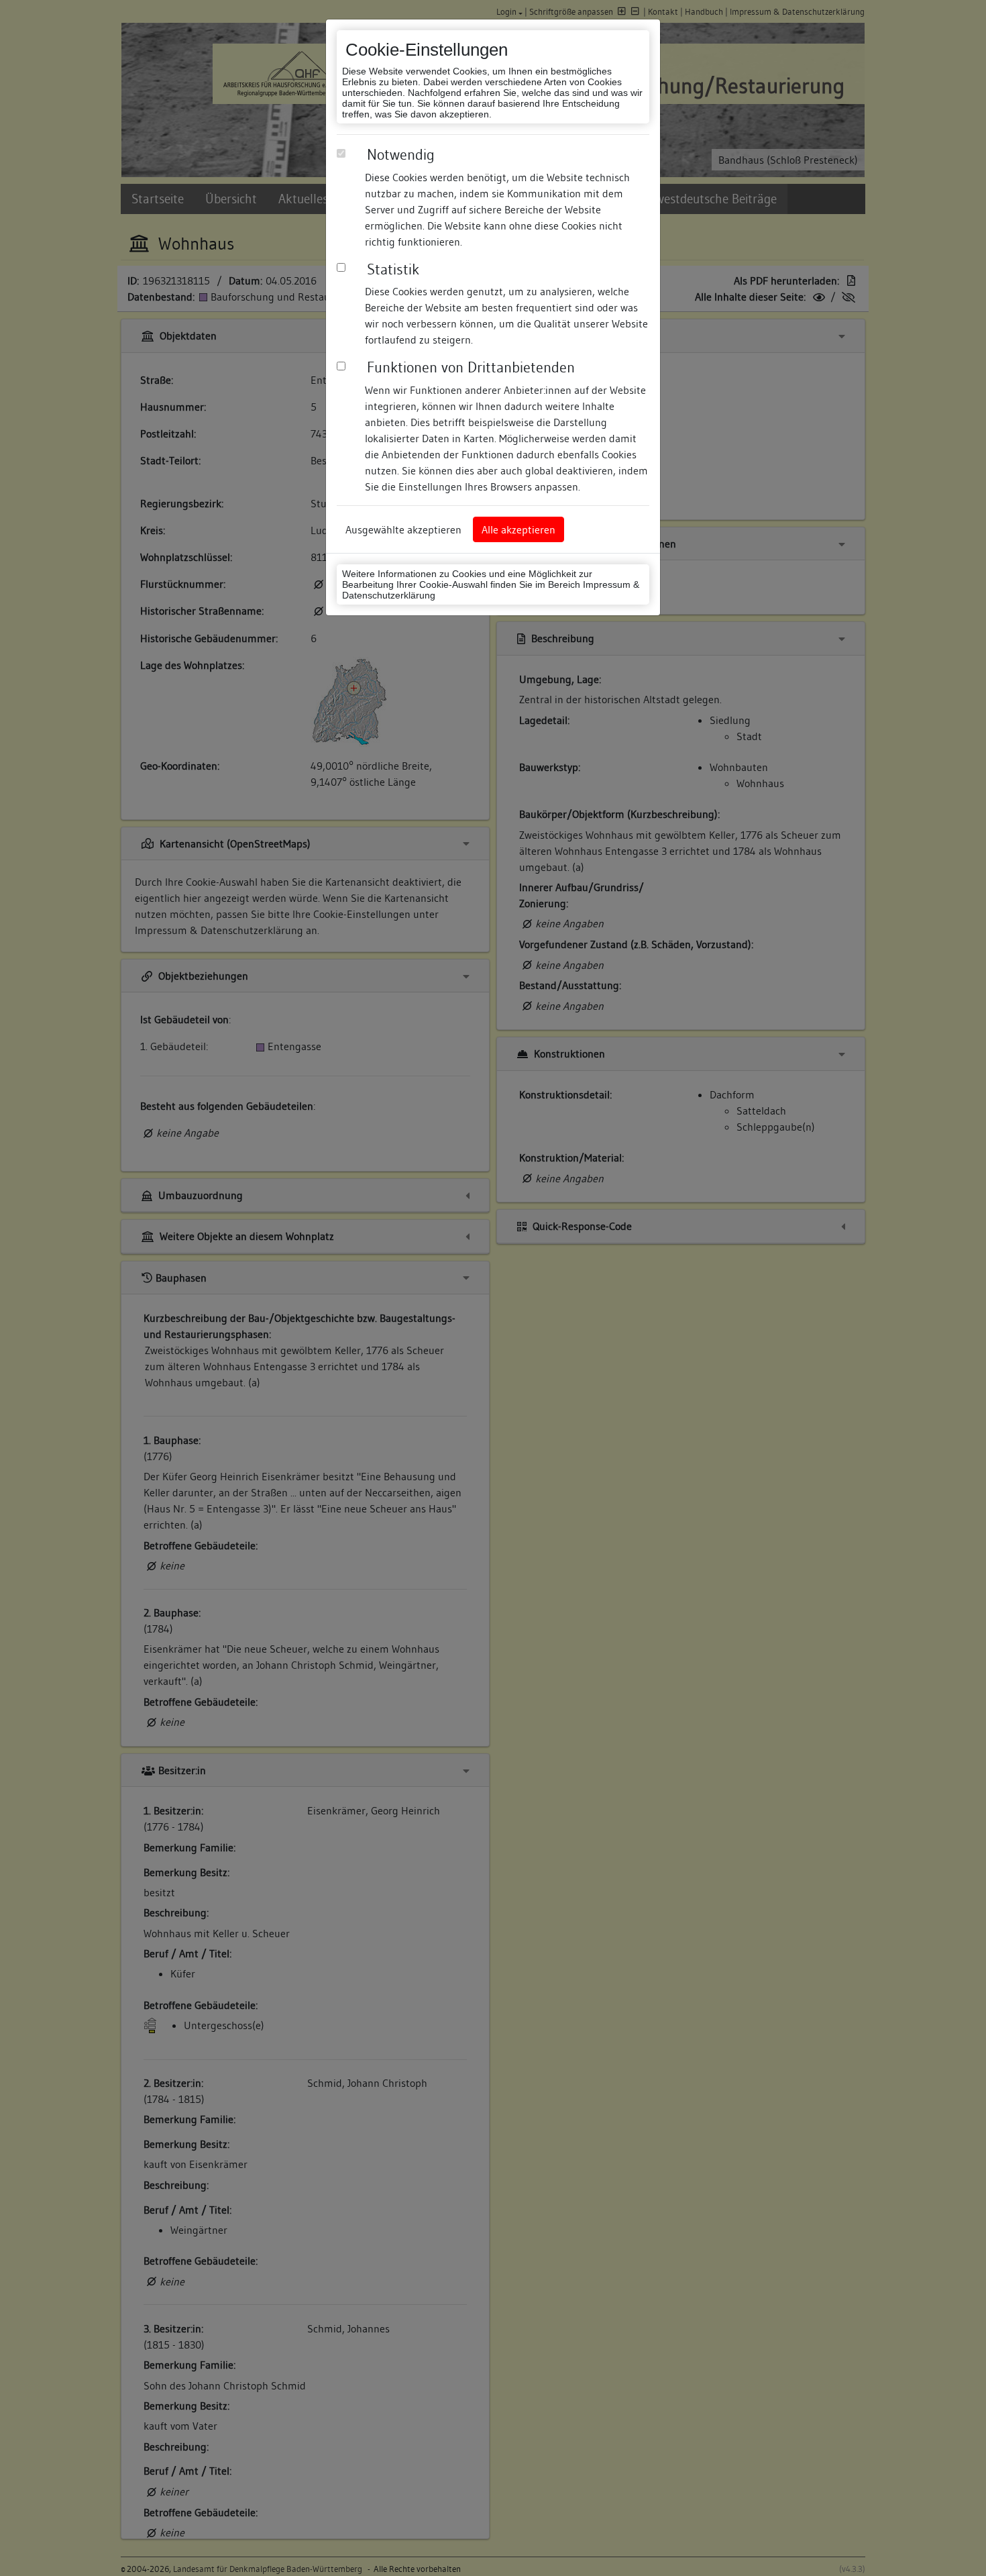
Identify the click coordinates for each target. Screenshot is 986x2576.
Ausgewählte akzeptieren (403, 529)
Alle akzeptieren (518, 529)
